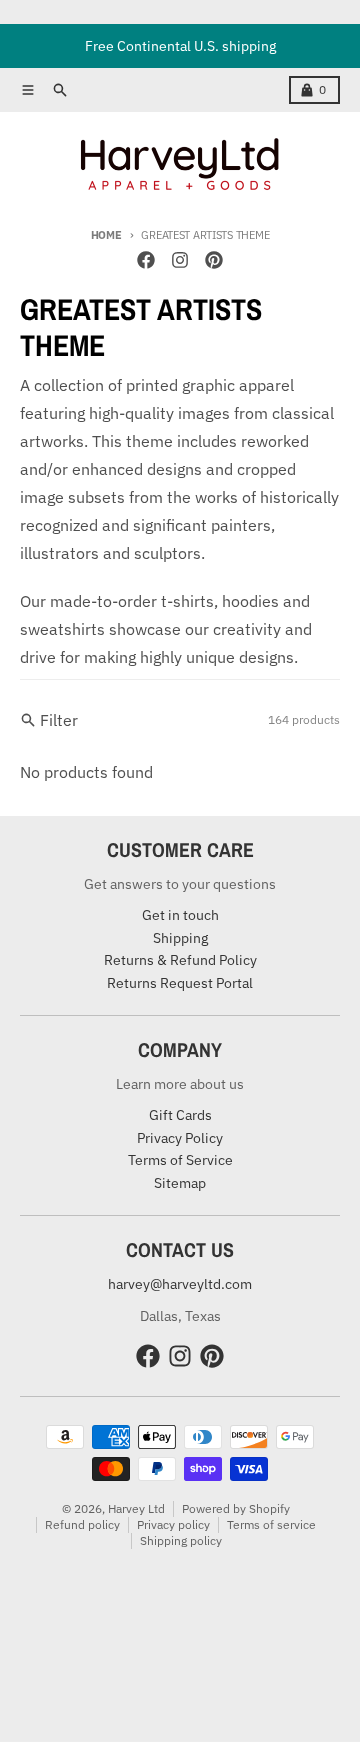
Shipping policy (181, 1540)
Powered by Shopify (236, 1508)
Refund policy (82, 1524)
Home (106, 235)
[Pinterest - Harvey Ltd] (214, 260)
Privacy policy (173, 1524)
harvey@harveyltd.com (180, 1284)
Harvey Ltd (136, 1508)
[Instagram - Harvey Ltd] (180, 260)
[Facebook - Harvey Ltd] (146, 260)
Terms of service (271, 1524)
